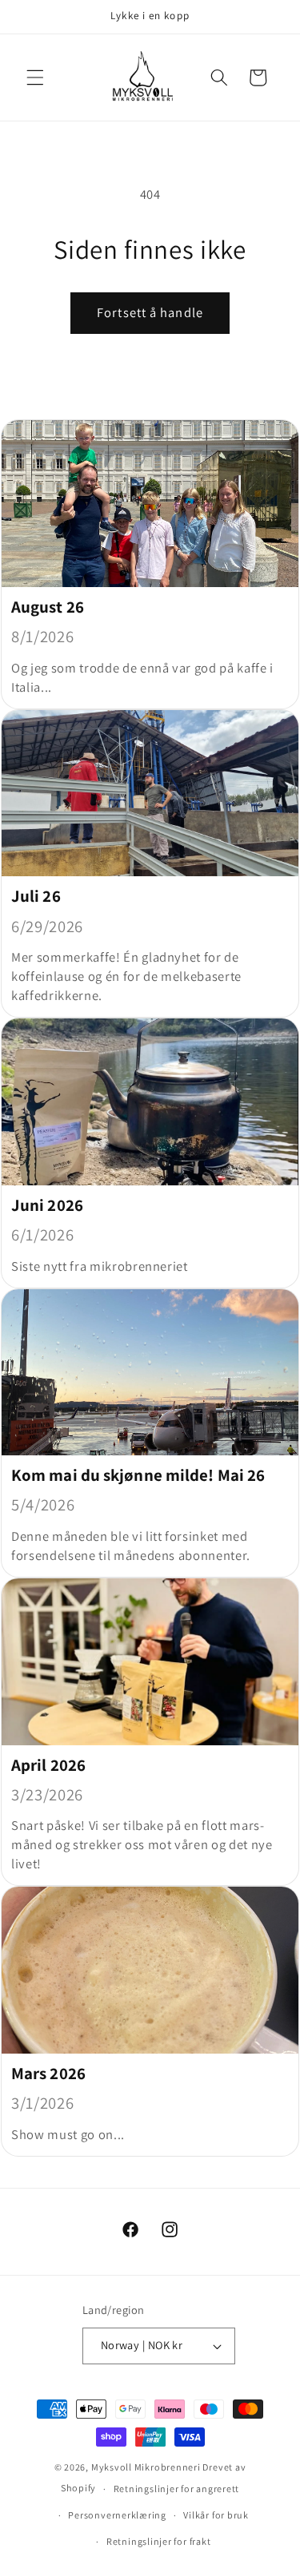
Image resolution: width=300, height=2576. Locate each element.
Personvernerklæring (117, 2515)
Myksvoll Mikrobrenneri (146, 2467)
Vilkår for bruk (216, 2515)
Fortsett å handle (150, 312)
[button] (35, 77)
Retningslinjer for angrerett (177, 2489)
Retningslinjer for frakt (158, 2541)
